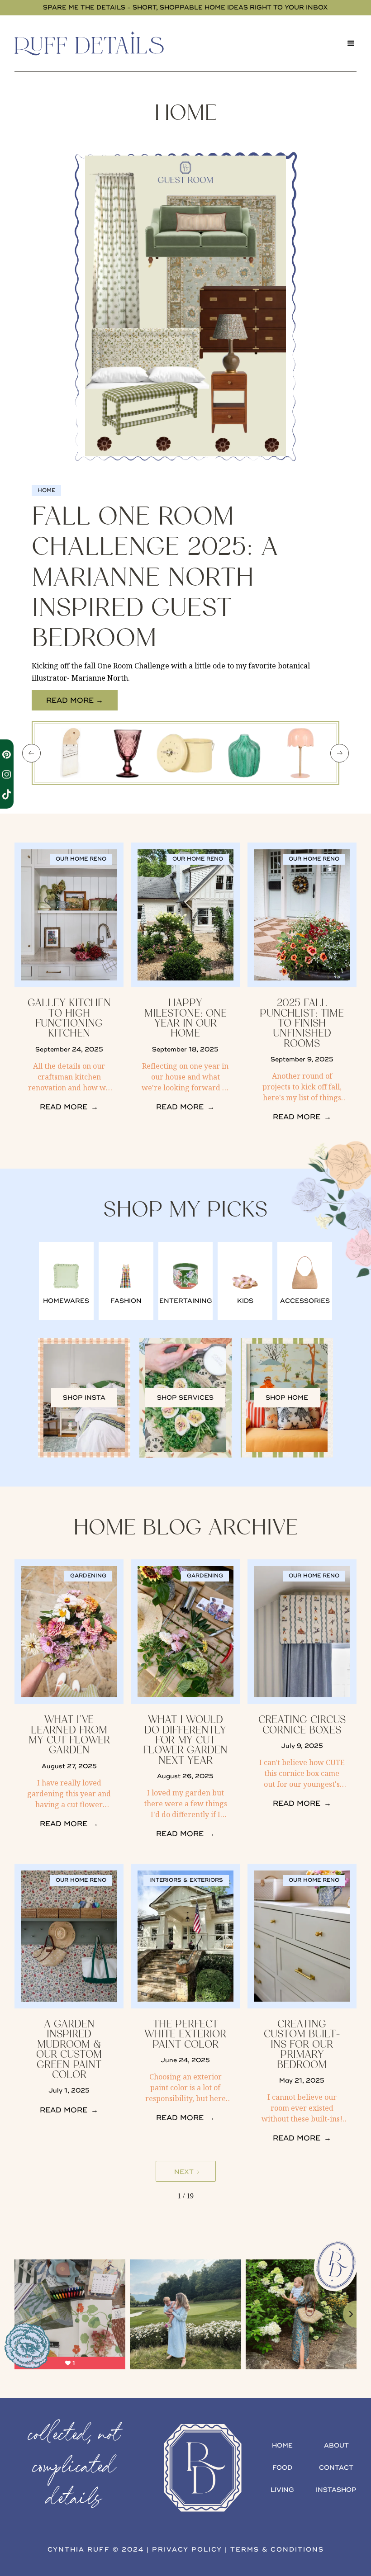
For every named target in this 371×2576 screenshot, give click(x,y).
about (336, 2446)
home (282, 2446)
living (282, 2490)
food (282, 2468)
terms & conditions (277, 2550)
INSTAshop (336, 2490)
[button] (351, 43)
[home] (102, 43)
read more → (75, 701)
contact (336, 2468)
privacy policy (187, 2550)
